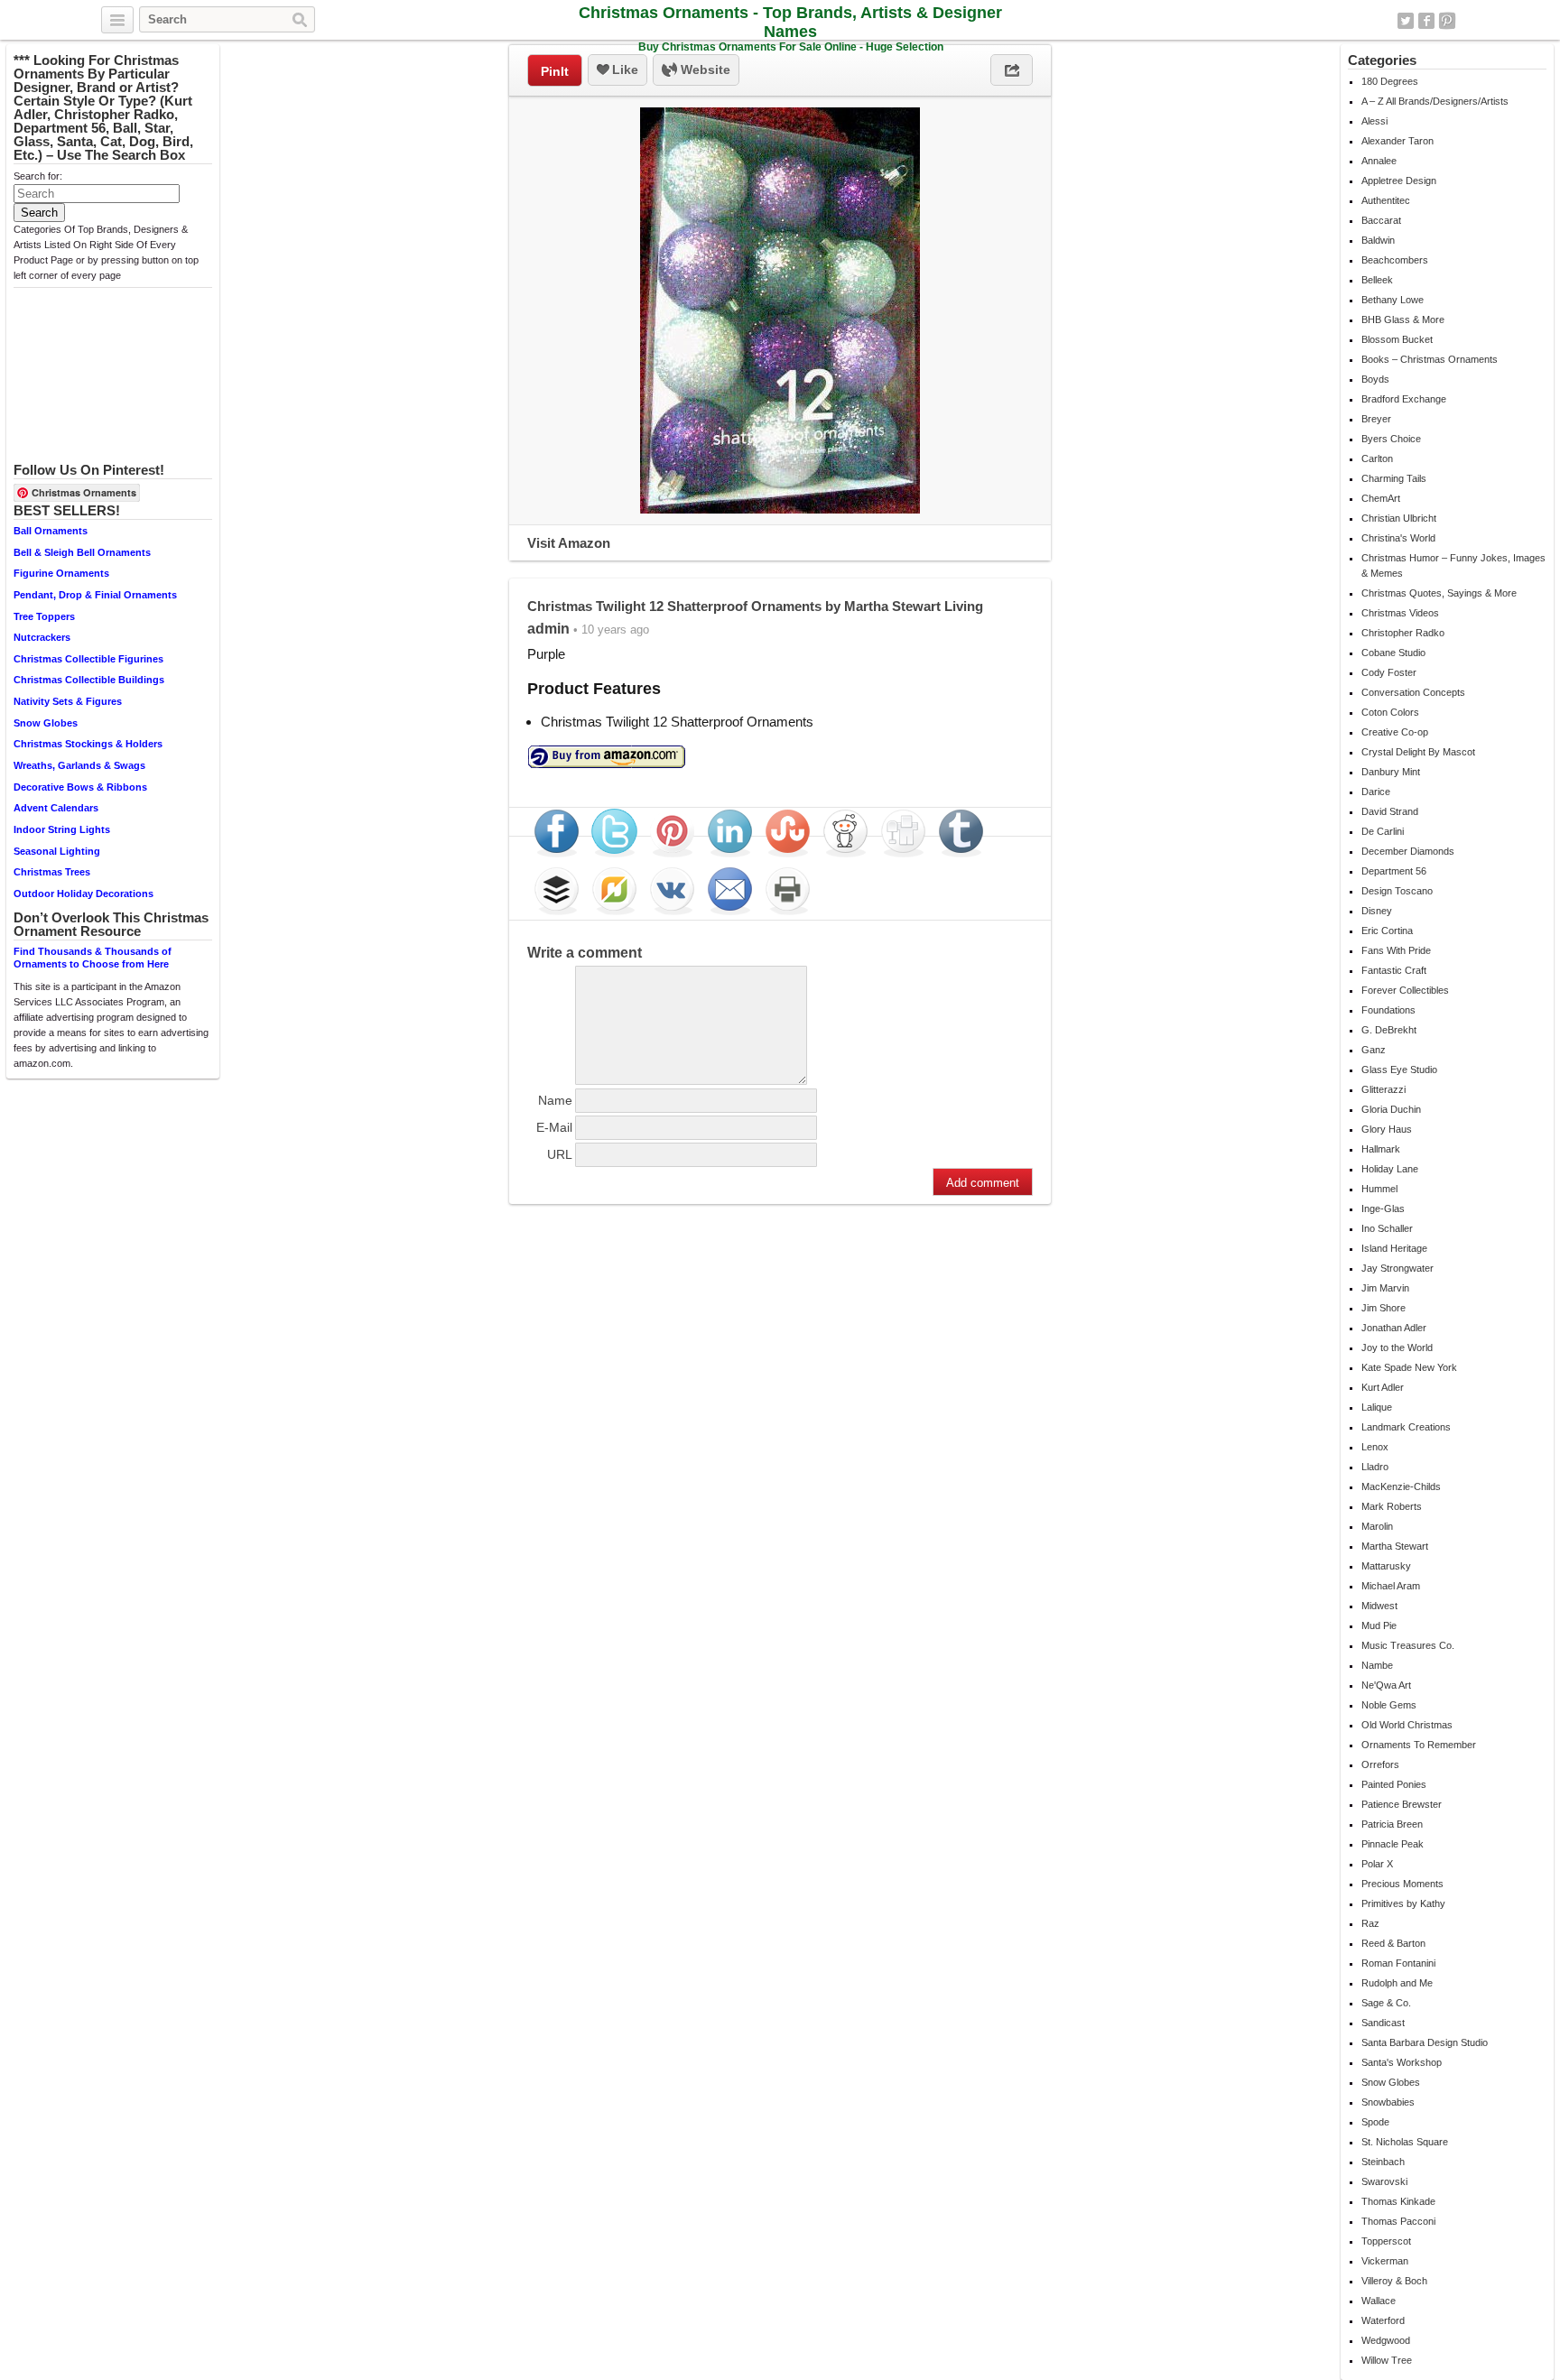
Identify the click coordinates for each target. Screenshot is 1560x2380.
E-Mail (554, 1127)
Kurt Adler (1383, 1387)
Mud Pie (1379, 1625)
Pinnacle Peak (1393, 1844)
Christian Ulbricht (1399, 518)
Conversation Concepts (1413, 692)
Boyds (1375, 379)
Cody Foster (1389, 672)
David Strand (1390, 811)
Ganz (1374, 1050)
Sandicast (1383, 2023)
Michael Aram (1391, 1586)
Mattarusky (1386, 1566)
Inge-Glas (1383, 1209)
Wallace (1379, 2301)
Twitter (1406, 21)
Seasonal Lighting (57, 851)
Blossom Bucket (1397, 339)
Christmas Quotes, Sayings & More (1439, 593)
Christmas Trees (52, 872)
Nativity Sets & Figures (68, 701)
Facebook (1426, 21)
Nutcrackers (42, 637)
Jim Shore (1384, 1308)
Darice (1376, 792)
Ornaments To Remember (1419, 1745)
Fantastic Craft (1394, 970)
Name (555, 1100)
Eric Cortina (1387, 931)
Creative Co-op (1395, 732)
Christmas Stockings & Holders (88, 744)
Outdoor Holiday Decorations (84, 894)
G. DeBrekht (1389, 1030)
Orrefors (1380, 1764)
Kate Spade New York (1409, 1367)
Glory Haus (1387, 1129)
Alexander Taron (1397, 141)
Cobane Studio (1393, 653)
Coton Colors (1390, 712)
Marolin (1377, 1526)
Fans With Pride (1396, 950)
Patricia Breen (1392, 1824)
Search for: (38, 176)
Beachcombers (1395, 260)
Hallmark (1381, 1149)
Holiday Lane (1390, 1169)
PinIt (555, 71)
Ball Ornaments (51, 531)
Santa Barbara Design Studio (1425, 2042)
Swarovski (1384, 2181)
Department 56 (1394, 871)
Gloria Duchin (1391, 1109)
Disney (1377, 911)
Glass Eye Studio (1399, 1070)
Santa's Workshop (1402, 2062)
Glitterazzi (1384, 1089)
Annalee (1379, 161)
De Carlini (1383, 831)
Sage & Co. (1386, 2003)
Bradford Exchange (1404, 399)
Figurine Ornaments (61, 573)
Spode (1375, 2122)
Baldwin (1378, 240)
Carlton (1377, 458)
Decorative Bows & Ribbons (80, 787)
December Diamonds (1408, 851)
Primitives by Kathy (1403, 1903)
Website (704, 69)
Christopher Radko (1403, 633)
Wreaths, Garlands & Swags (79, 765)
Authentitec (1386, 200)
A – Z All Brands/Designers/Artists (1435, 101)
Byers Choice (1391, 439)
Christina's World (1398, 538)
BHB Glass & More (1403, 319)
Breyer (1376, 419)
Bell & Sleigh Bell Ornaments (82, 552)
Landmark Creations (1406, 1427)
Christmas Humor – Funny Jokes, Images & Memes (1453, 565)
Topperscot (1386, 2241)
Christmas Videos (1400, 613)
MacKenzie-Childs (1401, 1486)
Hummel (1379, 1189)
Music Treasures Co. (1408, 1645)
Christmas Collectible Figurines (88, 659)
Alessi (1374, 121)
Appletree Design (1399, 181)
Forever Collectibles (1405, 990)
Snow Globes (46, 723)
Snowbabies (1388, 2102)
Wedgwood (1386, 2340)
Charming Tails (1394, 478)
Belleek (1377, 280)
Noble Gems (1389, 1705)
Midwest (1379, 1606)
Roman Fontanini (1398, 1963)
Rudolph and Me (1397, 1983)
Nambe (1377, 1665)
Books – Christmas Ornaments (1430, 359)
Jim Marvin (1385, 1288)
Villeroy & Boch (1394, 2281)
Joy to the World (1397, 1347)
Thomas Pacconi (1398, 2221)
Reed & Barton (1393, 1943)
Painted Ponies (1394, 1784)
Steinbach (1383, 2162)
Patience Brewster (1402, 1804)
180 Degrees (1390, 81)
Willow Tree (1387, 2360)
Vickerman (1385, 2261)
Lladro (1375, 1467)
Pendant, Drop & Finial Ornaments (95, 595)
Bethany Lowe (1393, 300)
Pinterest (1447, 21)
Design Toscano (1397, 891)
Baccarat (1381, 220)
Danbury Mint (1391, 772)
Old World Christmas (1407, 1725)
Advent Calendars (56, 808)
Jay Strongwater (1397, 1268)
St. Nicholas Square (1405, 2142)
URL (560, 1154)
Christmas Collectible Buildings (89, 680)
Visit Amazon (569, 543)
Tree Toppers (44, 616)
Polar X (1377, 1864)
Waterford (1383, 2320)
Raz (1370, 1923)
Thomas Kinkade (1398, 2201)
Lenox (1375, 1447)
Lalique (1377, 1407)
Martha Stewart (1395, 1546)
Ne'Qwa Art (1386, 1685)
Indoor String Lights (62, 829)
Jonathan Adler (1394, 1328)
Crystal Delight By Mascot (1418, 752)
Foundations (1388, 1010)
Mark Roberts (1392, 1506)
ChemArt (1381, 498)
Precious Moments (1402, 1884)
